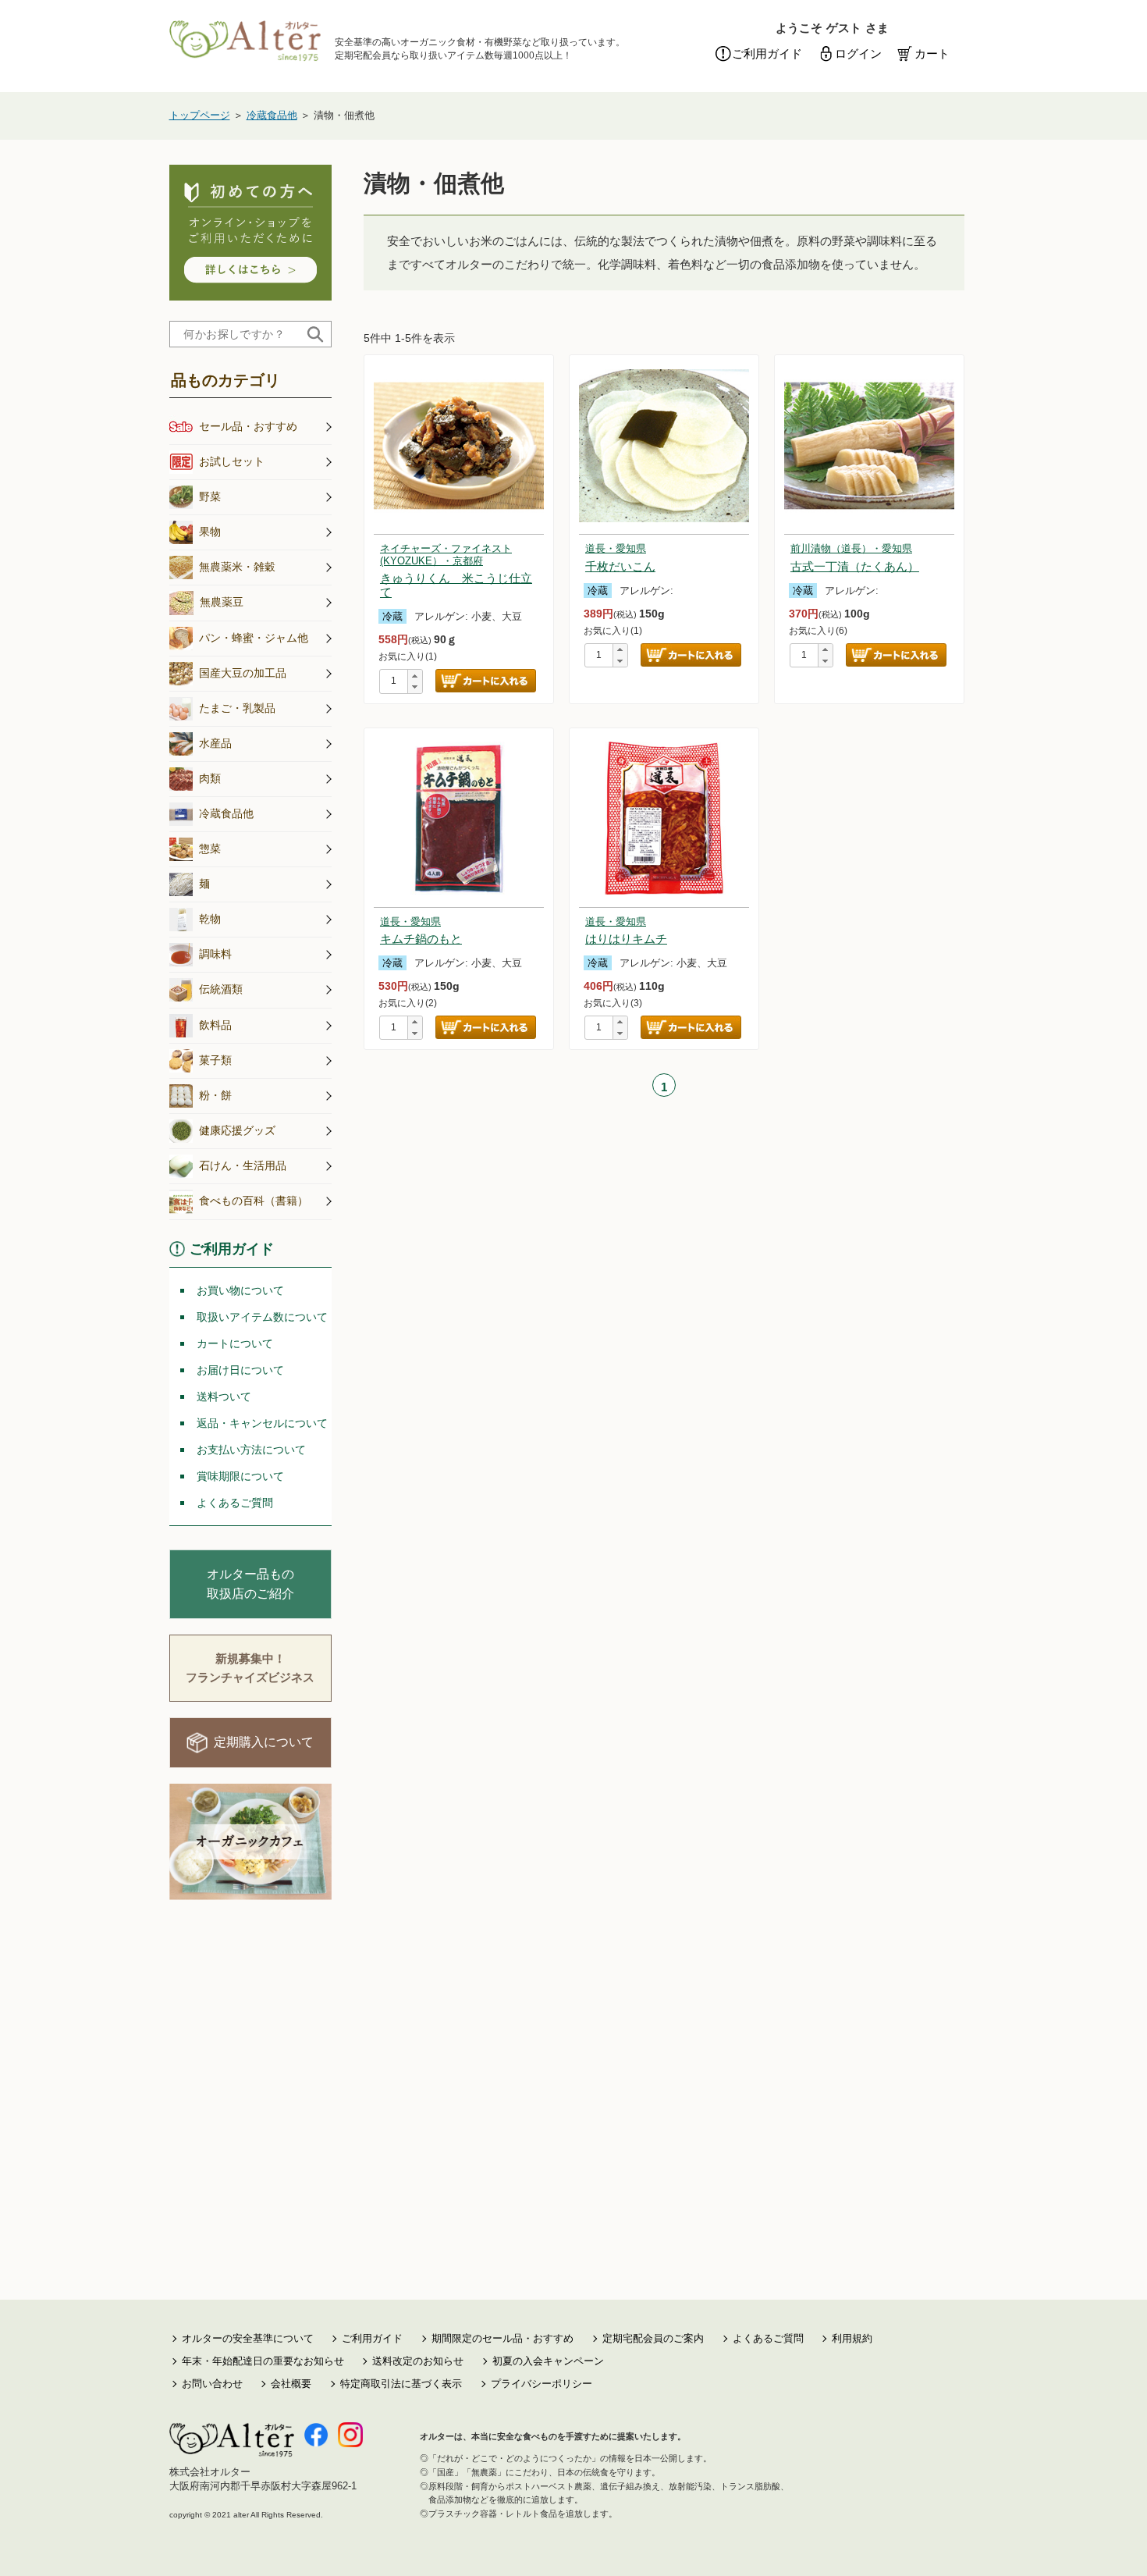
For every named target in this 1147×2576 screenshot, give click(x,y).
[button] (415, 676)
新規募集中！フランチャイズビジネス (250, 1668)
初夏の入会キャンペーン (548, 2361)
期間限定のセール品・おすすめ (502, 2338)
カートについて (235, 1343)
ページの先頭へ (1116, 2545)
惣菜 (210, 849)
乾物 (210, 919)
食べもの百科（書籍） (254, 1201)
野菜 (210, 496)
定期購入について (264, 1742)
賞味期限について (240, 1476)
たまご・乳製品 (237, 708)
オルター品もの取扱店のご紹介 (250, 1584)
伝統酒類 (221, 989)
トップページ (200, 115)
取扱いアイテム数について (262, 1317)
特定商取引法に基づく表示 (401, 2384)
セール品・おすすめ (248, 426)
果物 (210, 532)
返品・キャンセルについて (262, 1423)
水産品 (215, 743)
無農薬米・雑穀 (237, 567)
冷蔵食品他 (272, 115)
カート (932, 53)
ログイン (858, 53)
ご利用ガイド (767, 53)
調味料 (215, 954)
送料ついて (224, 1397)
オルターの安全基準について (248, 2338)
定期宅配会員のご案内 (653, 2338)
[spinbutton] (394, 682)
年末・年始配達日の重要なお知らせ (263, 2361)
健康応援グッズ (237, 1130)
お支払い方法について (251, 1450)
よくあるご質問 (235, 1503)
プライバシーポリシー (542, 2384)
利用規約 (852, 2338)
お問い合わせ (212, 2384)
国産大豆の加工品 (243, 673)
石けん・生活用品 (243, 1165)
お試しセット (232, 461)
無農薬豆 (222, 602)
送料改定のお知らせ (418, 2361)
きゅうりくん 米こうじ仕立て (456, 576)
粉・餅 (215, 1095)
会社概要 (291, 2384)
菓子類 (215, 1060)
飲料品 (215, 1025)
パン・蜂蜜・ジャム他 (254, 638)
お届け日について (240, 1370)
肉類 (210, 778)
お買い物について (240, 1290)
